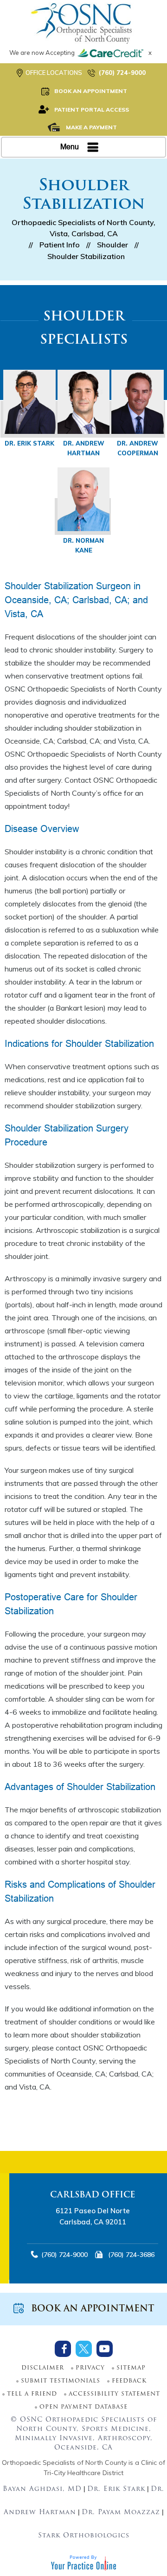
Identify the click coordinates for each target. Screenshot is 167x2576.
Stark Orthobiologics (84, 2536)
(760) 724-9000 (122, 73)
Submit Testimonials (61, 2381)
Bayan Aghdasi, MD (42, 2489)
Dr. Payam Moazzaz (121, 2513)
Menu (70, 147)
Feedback (129, 2381)
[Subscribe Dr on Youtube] (105, 2349)
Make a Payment (91, 127)
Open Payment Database (83, 2407)
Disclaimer (43, 2368)
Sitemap (131, 2368)
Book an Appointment (91, 91)
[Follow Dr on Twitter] (84, 2349)
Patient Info (60, 245)
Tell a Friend (32, 2394)
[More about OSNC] (83, 23)
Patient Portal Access (92, 110)
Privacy (90, 2368)
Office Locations (54, 73)
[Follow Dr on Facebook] (63, 2349)
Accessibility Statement (114, 2394)
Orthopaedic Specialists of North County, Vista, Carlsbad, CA (83, 228)
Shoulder (112, 245)
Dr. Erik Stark (29, 443)
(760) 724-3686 (127, 2255)
